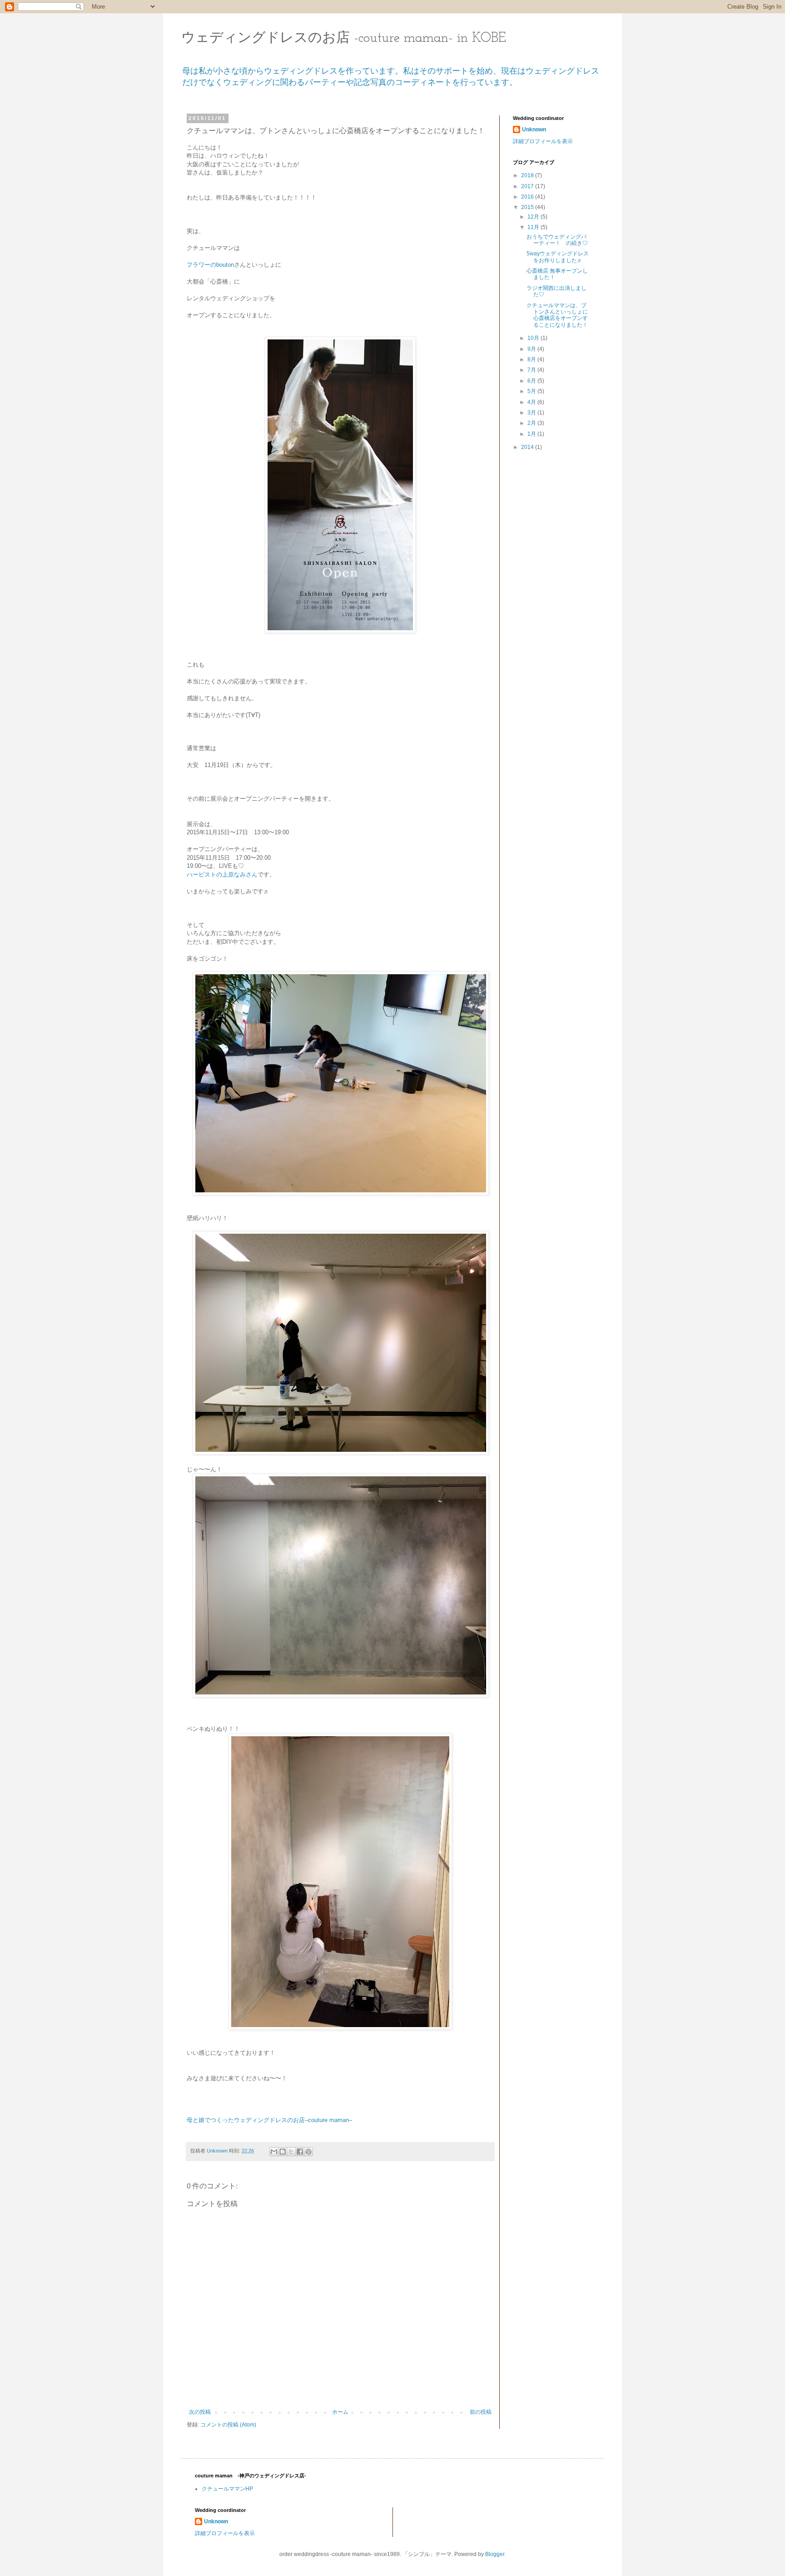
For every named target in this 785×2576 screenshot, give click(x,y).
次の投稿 (200, 2412)
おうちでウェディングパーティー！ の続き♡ (557, 240)
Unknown (534, 130)
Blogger (495, 2554)
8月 (532, 359)
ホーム (340, 2412)
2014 (528, 447)
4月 (532, 402)
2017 (528, 186)
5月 (532, 391)
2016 (528, 197)
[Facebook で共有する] (300, 2152)
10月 (534, 338)
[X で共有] (291, 2152)
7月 (532, 370)
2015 (528, 207)
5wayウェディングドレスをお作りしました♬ (558, 257)
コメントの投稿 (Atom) (228, 2425)
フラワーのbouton (210, 265)
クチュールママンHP (227, 2489)
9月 (532, 349)
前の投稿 (481, 2412)
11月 (534, 227)
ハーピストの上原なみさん (222, 874)
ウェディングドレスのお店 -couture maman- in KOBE (344, 38)
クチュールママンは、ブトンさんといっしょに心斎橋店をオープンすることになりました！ (557, 315)
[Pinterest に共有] (308, 2152)
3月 (532, 413)
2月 (532, 423)
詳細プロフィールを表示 (543, 141)
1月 (532, 434)
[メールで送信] (274, 2152)
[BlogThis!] (283, 2152)
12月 (534, 217)
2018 (528, 175)
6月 (532, 381)
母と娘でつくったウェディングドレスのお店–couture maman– (269, 2120)
